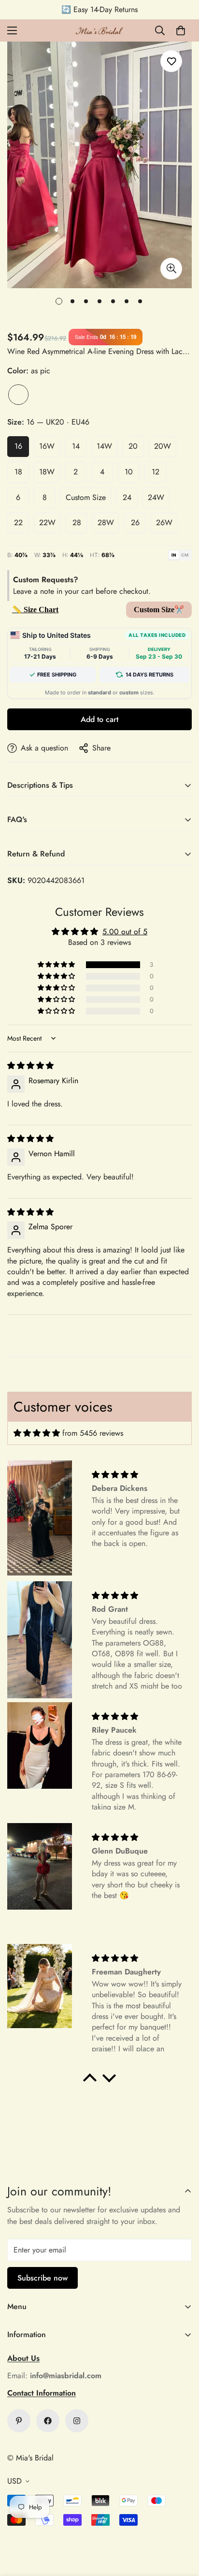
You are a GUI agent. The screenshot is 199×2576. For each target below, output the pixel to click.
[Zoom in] (171, 269)
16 (18, 446)
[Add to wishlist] (171, 61)
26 (135, 523)
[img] (30, 1066)
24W (156, 497)
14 (76, 446)
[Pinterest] (19, 2421)
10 (129, 472)
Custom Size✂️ (159, 610)
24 (127, 497)
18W (47, 472)
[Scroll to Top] (182, 2525)
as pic (18, 395)
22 (18, 523)
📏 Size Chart (35, 610)
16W (47, 446)
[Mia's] (99, 30)
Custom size (86, 497)
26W (164, 523)
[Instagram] (77, 2421)
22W (47, 523)
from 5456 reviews (93, 1433)
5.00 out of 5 (125, 932)
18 (18, 472)
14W (104, 446)
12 (156, 472)
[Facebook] (48, 2421)
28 (77, 523)
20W (163, 446)
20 (133, 446)
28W (106, 523)
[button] (181, 30)
